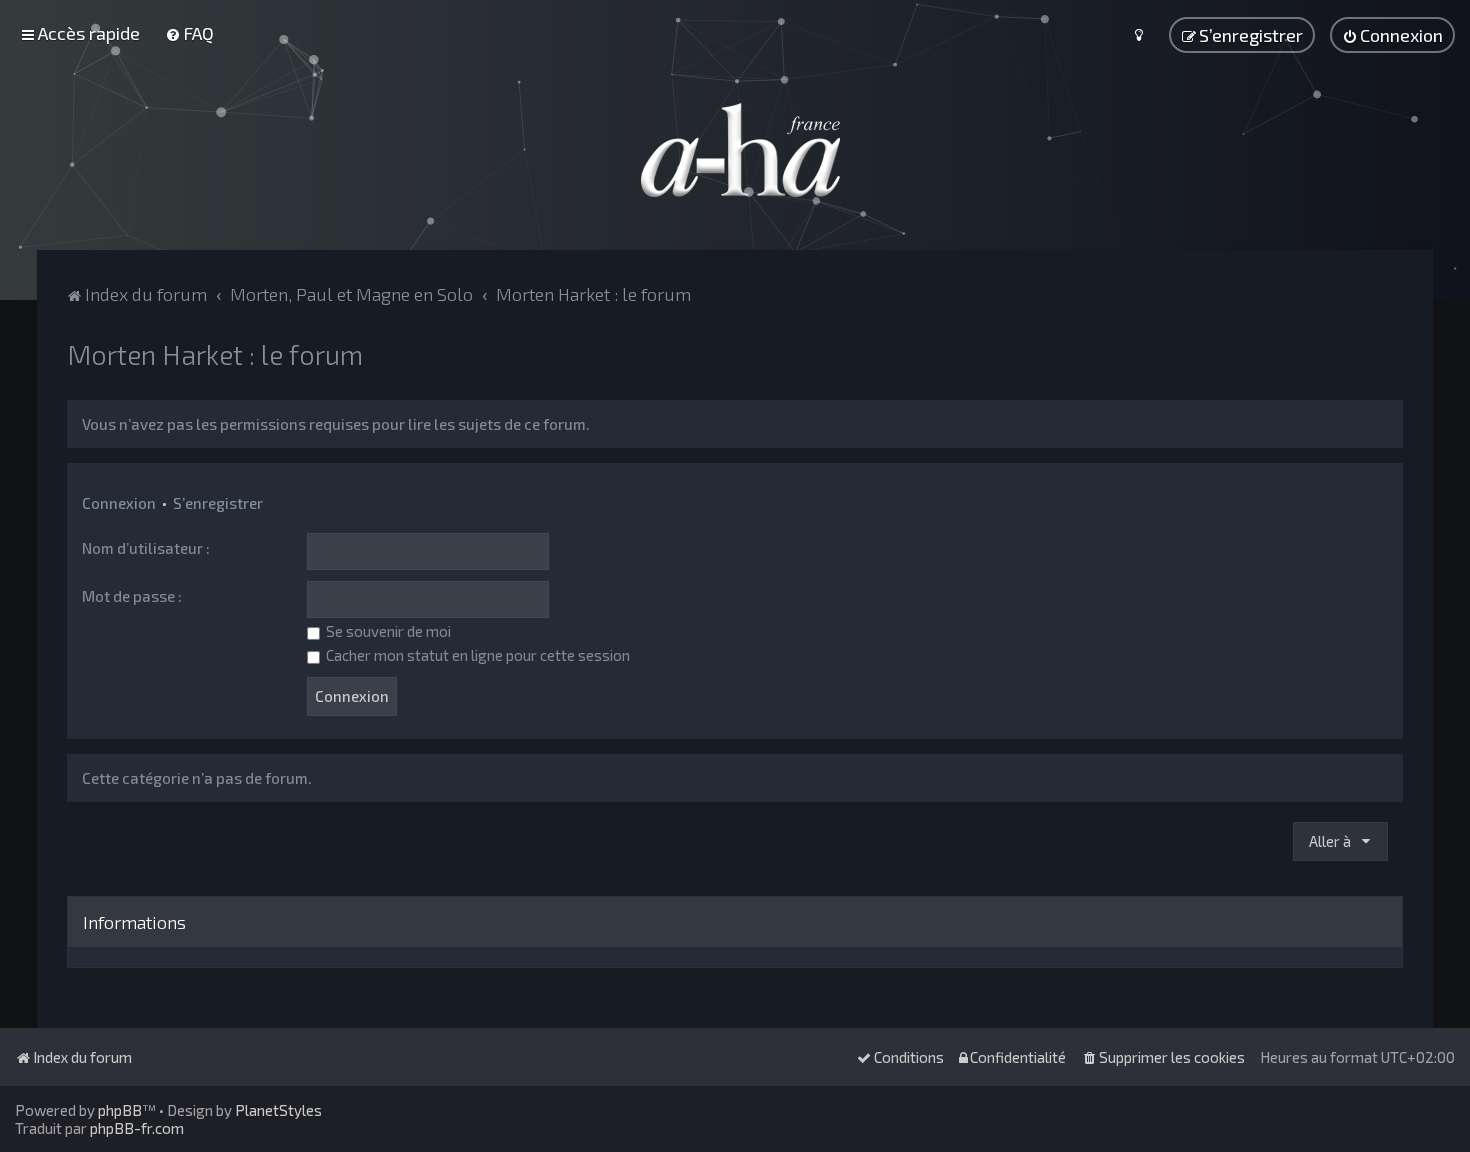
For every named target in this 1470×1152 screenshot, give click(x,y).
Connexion (119, 503)
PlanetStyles (278, 1110)
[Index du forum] (735, 150)
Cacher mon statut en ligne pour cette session (476, 655)
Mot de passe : (132, 596)
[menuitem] (189, 33)
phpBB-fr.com (137, 1128)
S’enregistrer (218, 503)
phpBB (120, 1110)
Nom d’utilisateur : (146, 548)
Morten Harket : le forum (215, 354)
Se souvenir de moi (387, 631)
